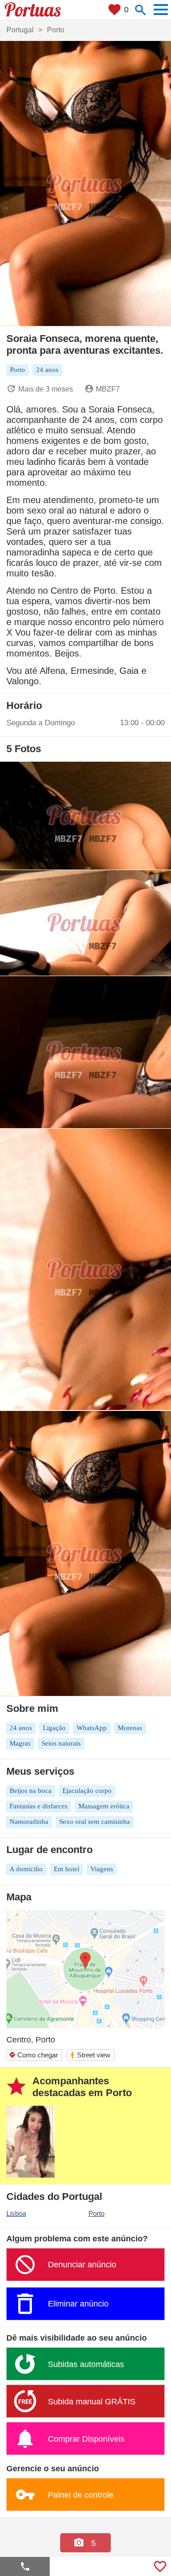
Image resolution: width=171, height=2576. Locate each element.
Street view (90, 2055)
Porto (96, 2213)
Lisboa (16, 2213)
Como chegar (33, 2055)
